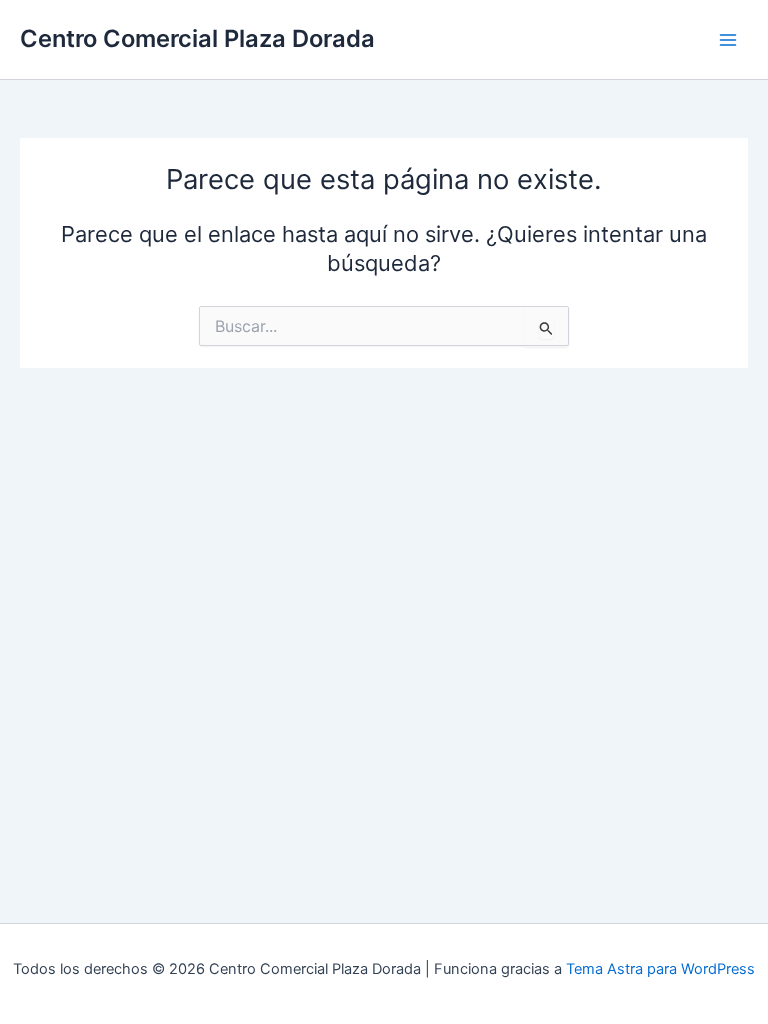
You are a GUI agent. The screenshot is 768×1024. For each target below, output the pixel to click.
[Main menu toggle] (728, 39)
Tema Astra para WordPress (660, 969)
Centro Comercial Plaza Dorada (197, 38)
